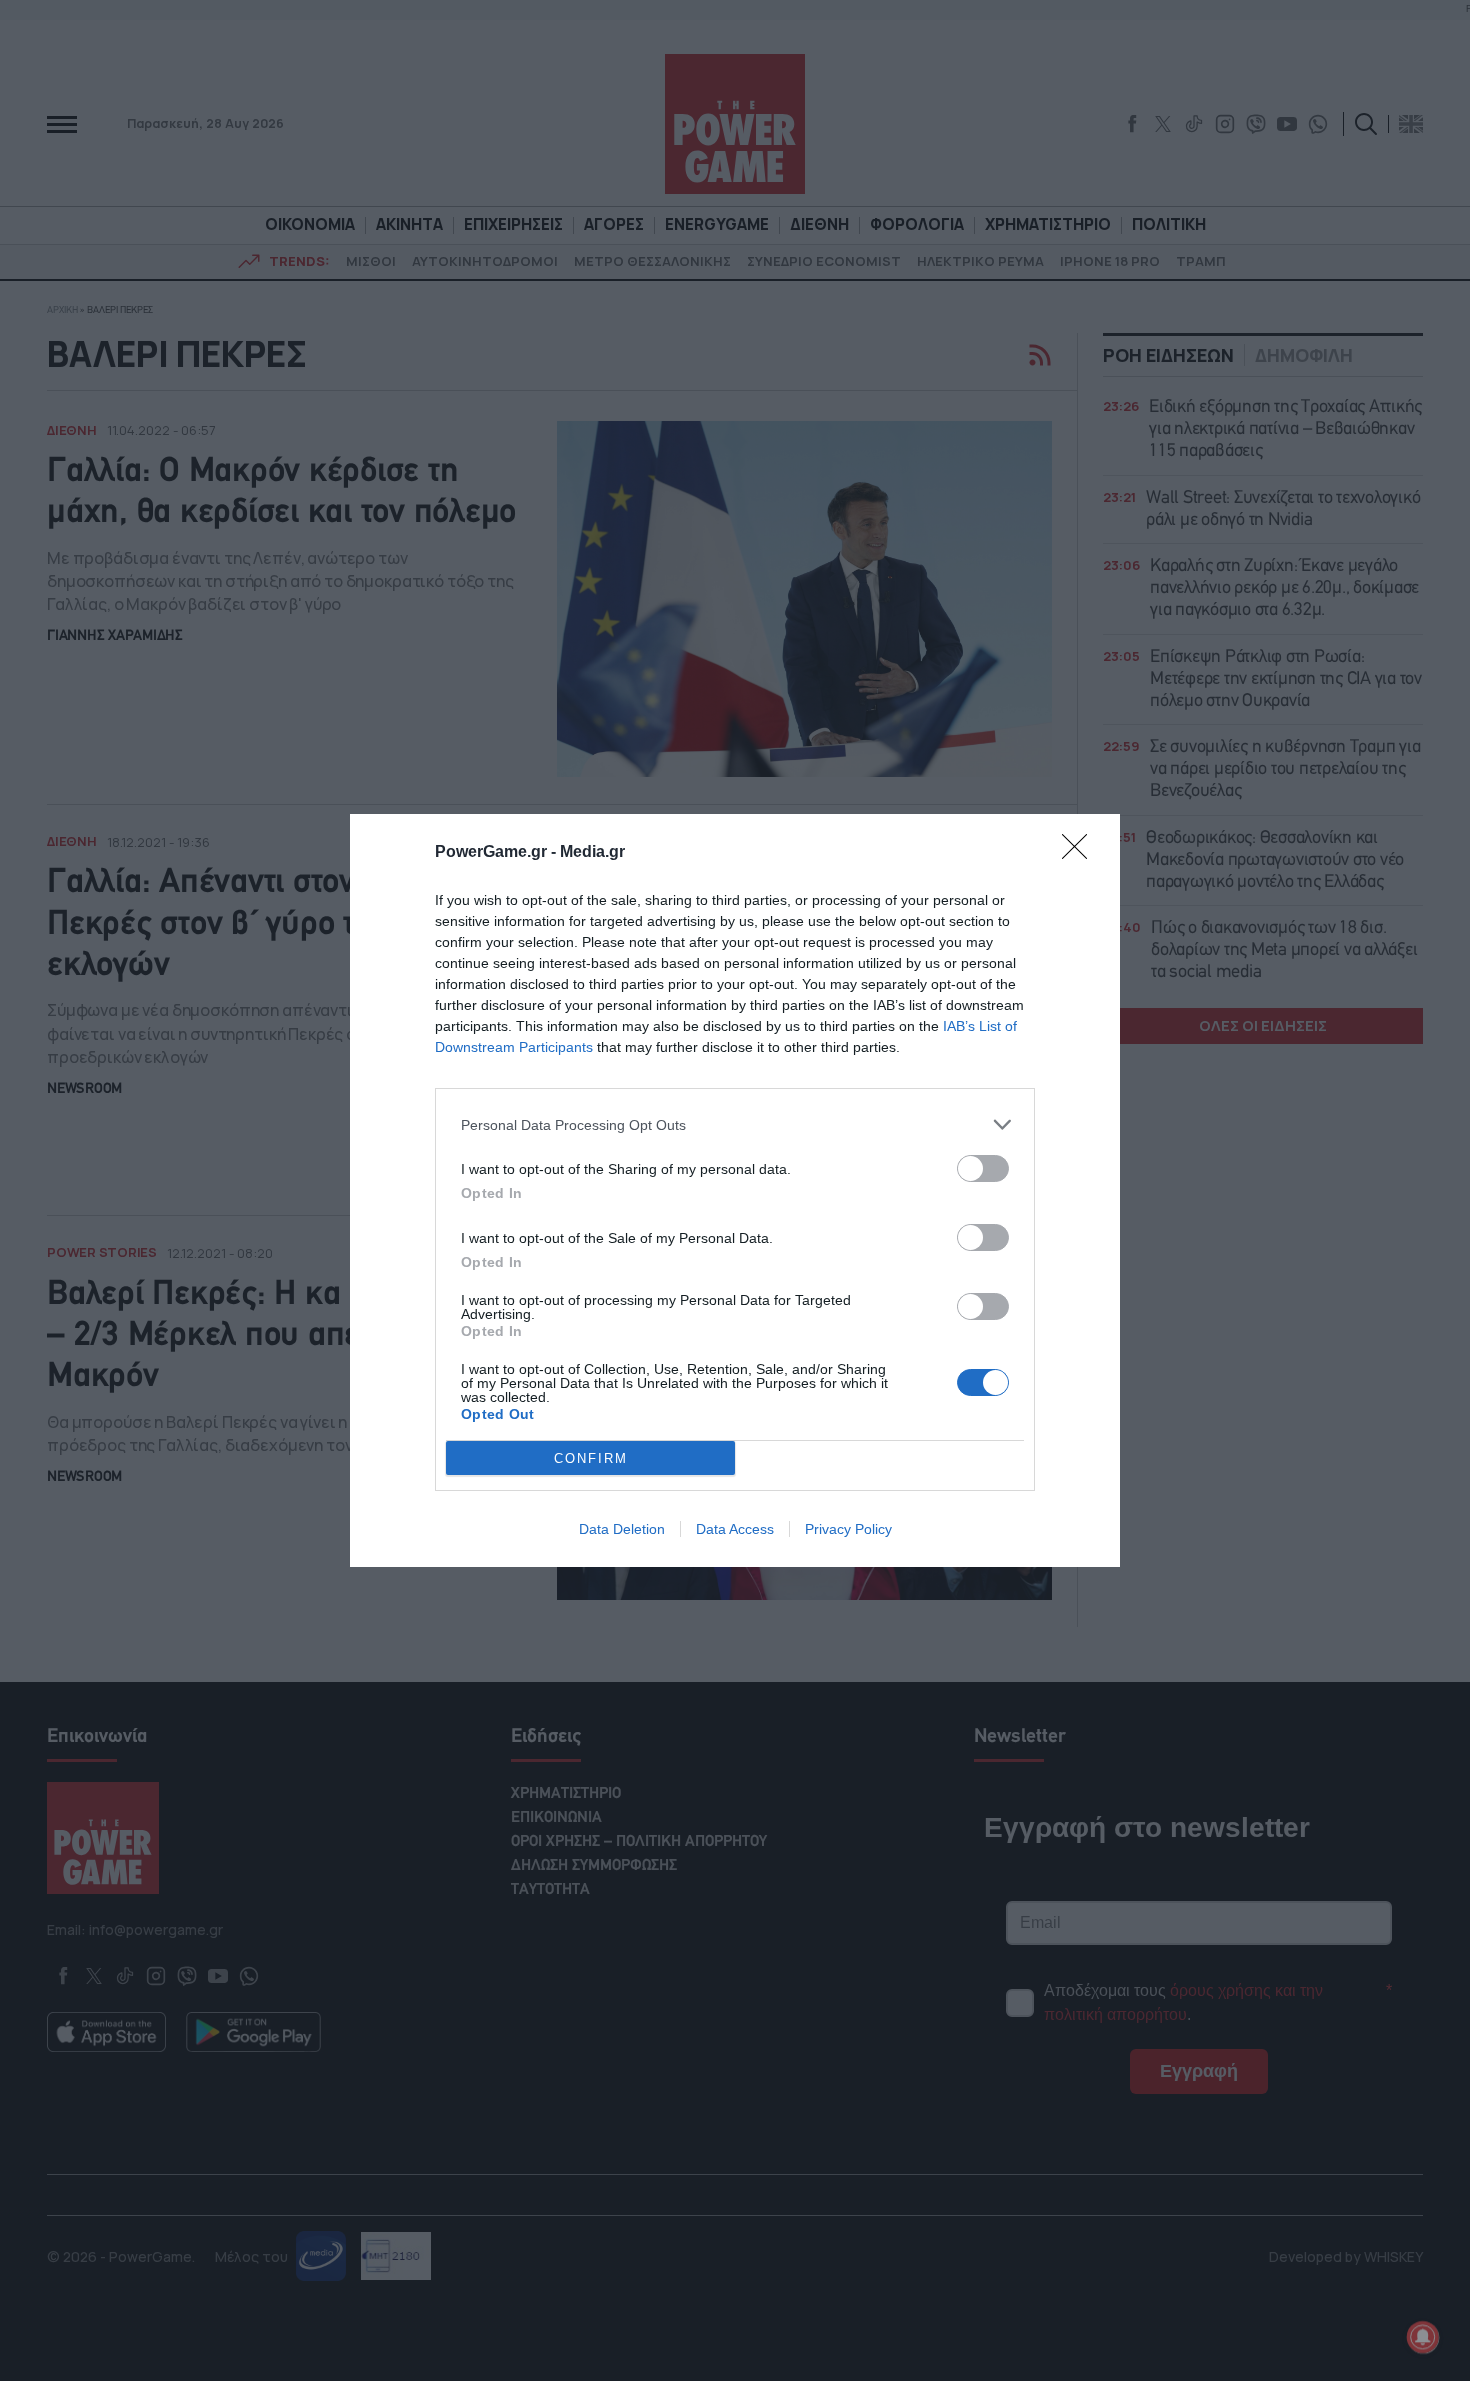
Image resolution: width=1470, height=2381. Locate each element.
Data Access (735, 1529)
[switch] (983, 1168)
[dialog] (735, 1190)
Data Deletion (622, 1529)
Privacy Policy (848, 1529)
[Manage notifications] (1423, 2337)
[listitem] (735, 1124)
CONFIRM (591, 1458)
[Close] (1081, 853)
